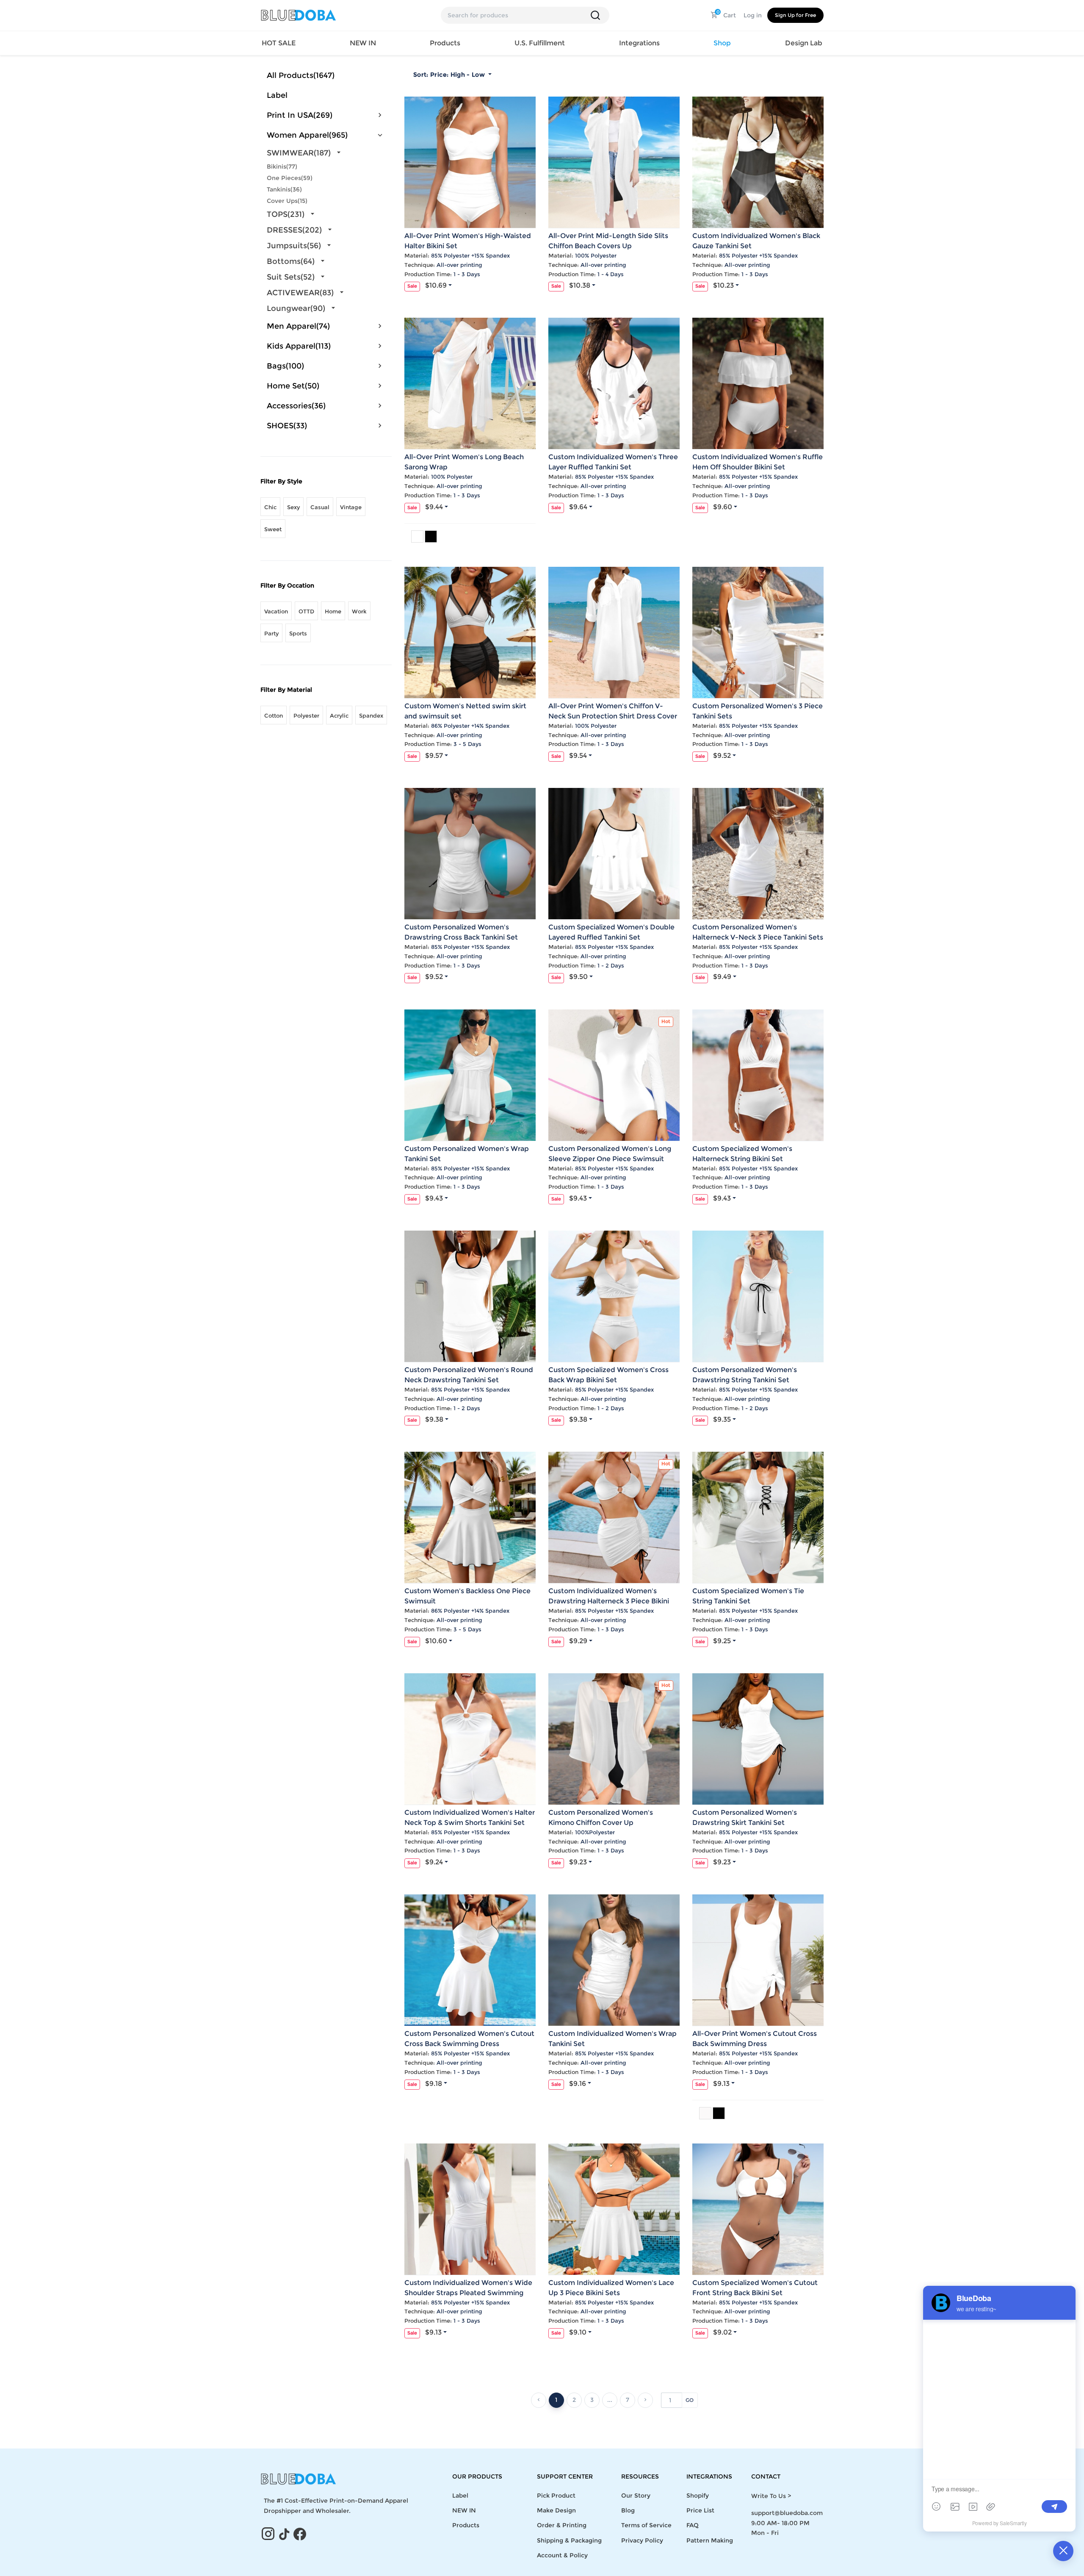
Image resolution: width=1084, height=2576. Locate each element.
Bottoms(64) (291, 261)
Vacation (276, 611)
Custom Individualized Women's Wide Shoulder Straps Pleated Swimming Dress (468, 2293)
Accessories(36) (296, 406)
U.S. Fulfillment (540, 43)
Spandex (371, 715)
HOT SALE (279, 43)
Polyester (306, 715)
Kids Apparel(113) (299, 346)
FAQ (693, 2525)
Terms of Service (646, 2525)
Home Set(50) (293, 386)
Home (333, 611)
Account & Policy (562, 2555)
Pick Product (556, 2496)
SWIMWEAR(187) (299, 153)
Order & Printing (562, 2525)
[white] (417, 537)
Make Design (556, 2510)
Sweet (273, 529)
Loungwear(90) (296, 308)
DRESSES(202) (294, 230)
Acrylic (339, 715)
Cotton (274, 715)
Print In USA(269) (300, 115)
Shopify (698, 2496)
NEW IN (363, 43)
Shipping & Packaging (569, 2540)
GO (690, 2400)
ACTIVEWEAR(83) (300, 293)
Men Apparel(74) (298, 326)
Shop (722, 43)
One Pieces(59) (290, 178)
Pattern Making (710, 2540)
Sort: (449, 75)
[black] (719, 2113)
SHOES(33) (287, 426)
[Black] (431, 537)
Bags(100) (285, 366)
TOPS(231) (286, 214)
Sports (298, 633)
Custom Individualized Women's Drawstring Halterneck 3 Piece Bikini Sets (609, 1601)
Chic (270, 507)
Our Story (636, 2496)
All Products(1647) (301, 75)
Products (466, 2525)
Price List (700, 2510)
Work (359, 611)
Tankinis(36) (284, 189)
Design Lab (804, 43)
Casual (320, 507)
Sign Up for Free (795, 15)
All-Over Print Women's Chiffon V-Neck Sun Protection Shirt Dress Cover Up (613, 716)
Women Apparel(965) (307, 135)
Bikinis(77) (282, 166)
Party (271, 633)
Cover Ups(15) (287, 201)
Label (277, 95)
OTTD (306, 611)
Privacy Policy (642, 2540)
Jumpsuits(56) (294, 246)
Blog (628, 2510)
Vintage (351, 507)
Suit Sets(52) (291, 277)
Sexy (293, 507)
